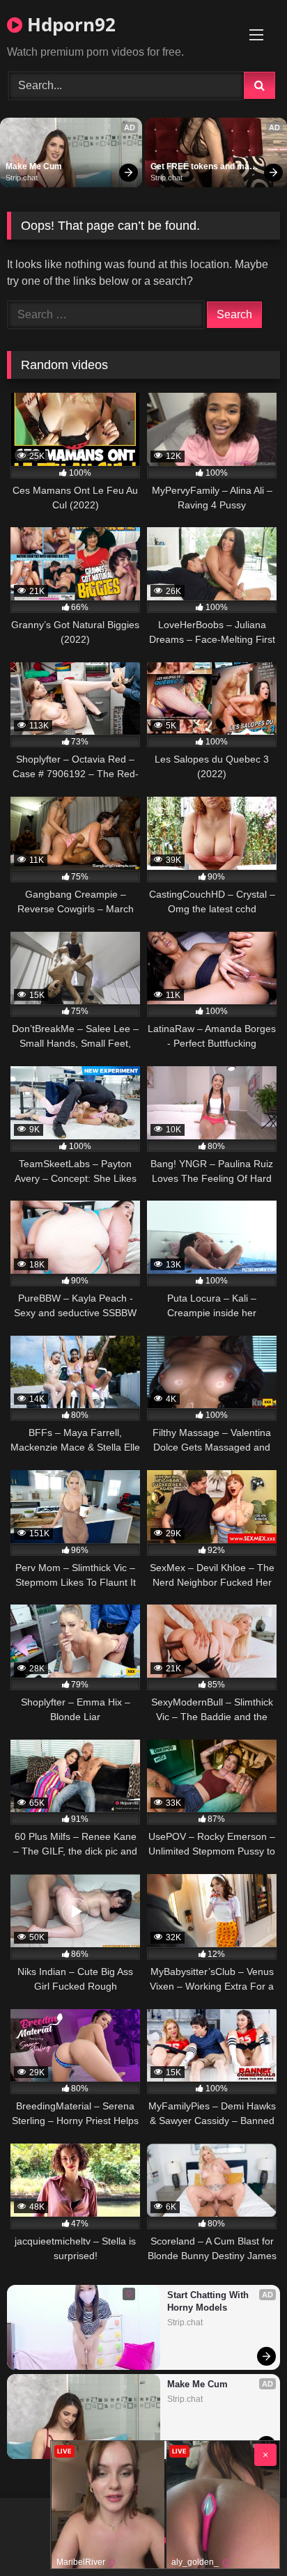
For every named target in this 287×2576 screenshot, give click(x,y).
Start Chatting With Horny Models (209, 2301)
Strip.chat (22, 178)
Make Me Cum (34, 166)
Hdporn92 (69, 24)
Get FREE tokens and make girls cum (206, 167)
